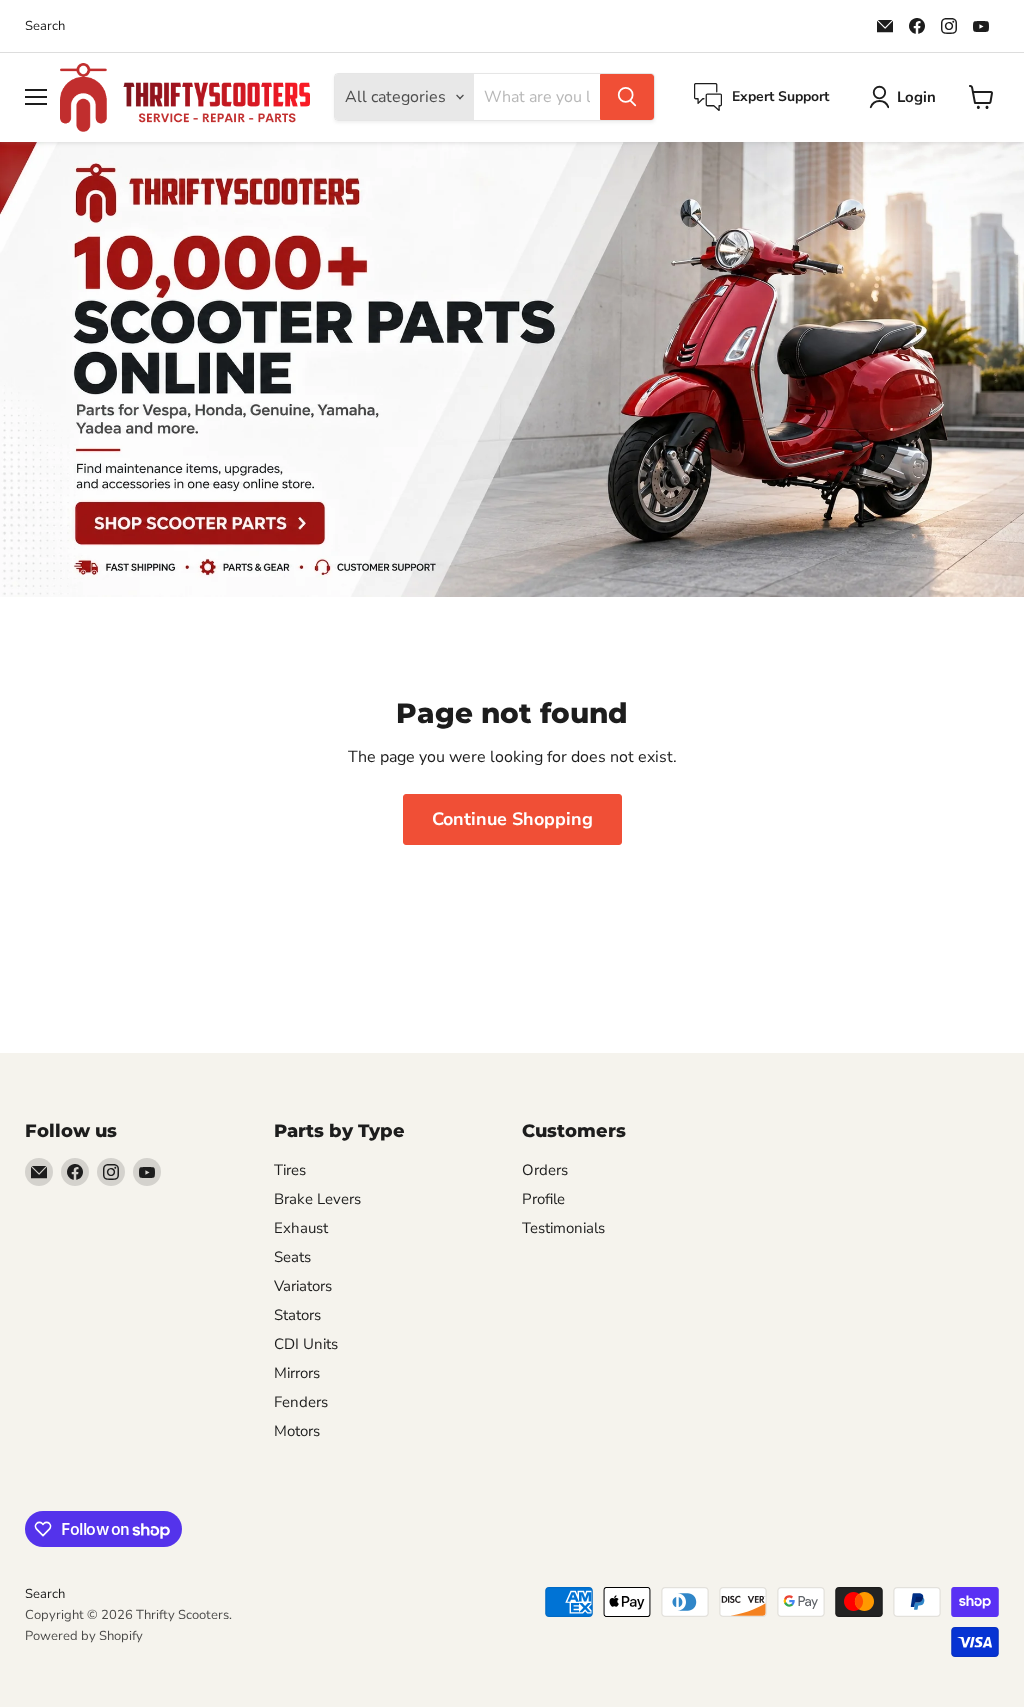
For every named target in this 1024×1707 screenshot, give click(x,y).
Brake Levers (317, 1199)
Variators (303, 1286)
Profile (543, 1199)
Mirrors (297, 1373)
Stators (297, 1315)
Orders (545, 1170)
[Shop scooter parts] (512, 369)
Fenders (301, 1402)
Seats (292, 1257)
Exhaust (301, 1228)
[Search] (627, 97)
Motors (297, 1431)
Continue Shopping (512, 819)
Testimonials (563, 1228)
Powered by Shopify (84, 1636)
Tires (290, 1170)
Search (45, 26)
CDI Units (306, 1344)
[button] (906, 97)
